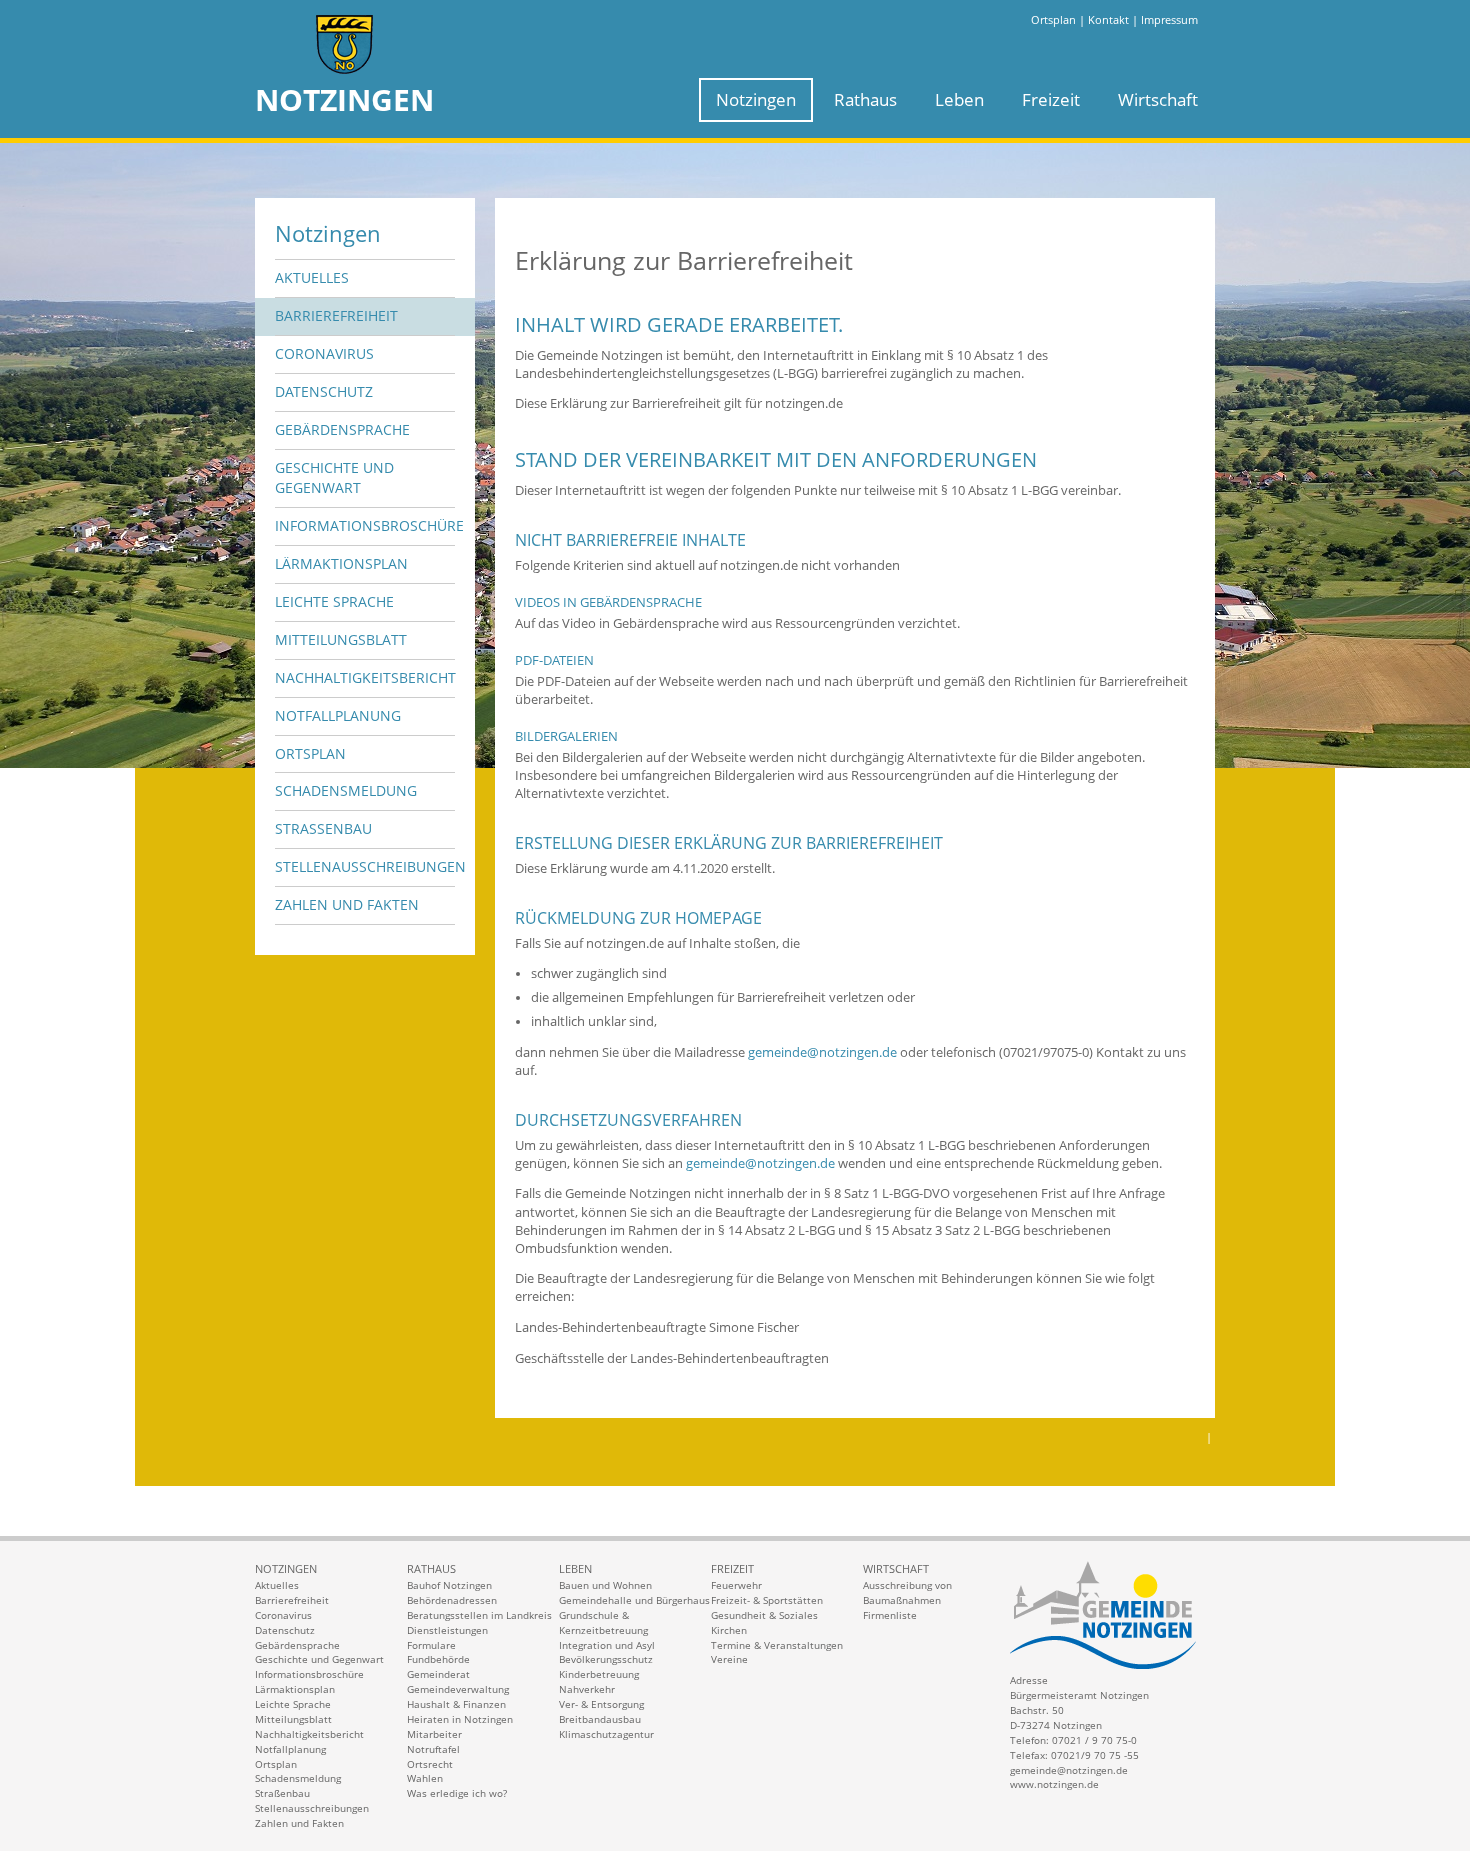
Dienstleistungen (447, 1630)
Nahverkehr (587, 1689)
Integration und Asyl (607, 1645)
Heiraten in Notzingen (460, 1719)
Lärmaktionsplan (341, 563)
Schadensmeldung (346, 790)
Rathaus (865, 99)
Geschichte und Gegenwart (334, 478)
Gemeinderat (438, 1674)
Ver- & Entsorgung (601, 1704)
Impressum (1169, 19)
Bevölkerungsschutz (606, 1659)
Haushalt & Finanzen (456, 1704)
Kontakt (1108, 19)
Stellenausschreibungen (365, 866)
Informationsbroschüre (365, 525)
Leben (959, 99)
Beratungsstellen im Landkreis (479, 1615)
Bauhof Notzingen (449, 1585)
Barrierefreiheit (336, 315)
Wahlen (425, 1778)
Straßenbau (323, 828)
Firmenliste (890, 1615)
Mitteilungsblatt (341, 639)
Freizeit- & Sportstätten (767, 1600)
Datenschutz (324, 391)
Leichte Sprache (334, 601)
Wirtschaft (1158, 99)
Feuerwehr (736, 1585)
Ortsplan (1053, 19)
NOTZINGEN (344, 99)
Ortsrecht (430, 1764)
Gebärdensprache (342, 429)
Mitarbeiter (434, 1734)
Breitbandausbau (600, 1719)
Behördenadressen (452, 1600)
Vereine (729, 1659)
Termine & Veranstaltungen (777, 1645)
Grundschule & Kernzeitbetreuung (603, 1622)
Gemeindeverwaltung (458, 1689)
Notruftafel (433, 1749)
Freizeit (1051, 99)
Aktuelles (312, 277)
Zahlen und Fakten (347, 904)
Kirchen (729, 1630)
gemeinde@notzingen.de (822, 1052)
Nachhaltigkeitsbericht (365, 677)
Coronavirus (324, 353)
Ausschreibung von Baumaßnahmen (907, 1592)
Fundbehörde (438, 1659)
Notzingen (756, 99)
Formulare (431, 1645)
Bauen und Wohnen (605, 1585)
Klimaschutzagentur (606, 1734)
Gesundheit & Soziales (764, 1615)
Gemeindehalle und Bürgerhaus (634, 1600)
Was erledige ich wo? (457, 1793)
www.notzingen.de (1054, 1784)
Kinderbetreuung (599, 1674)
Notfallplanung (338, 715)
